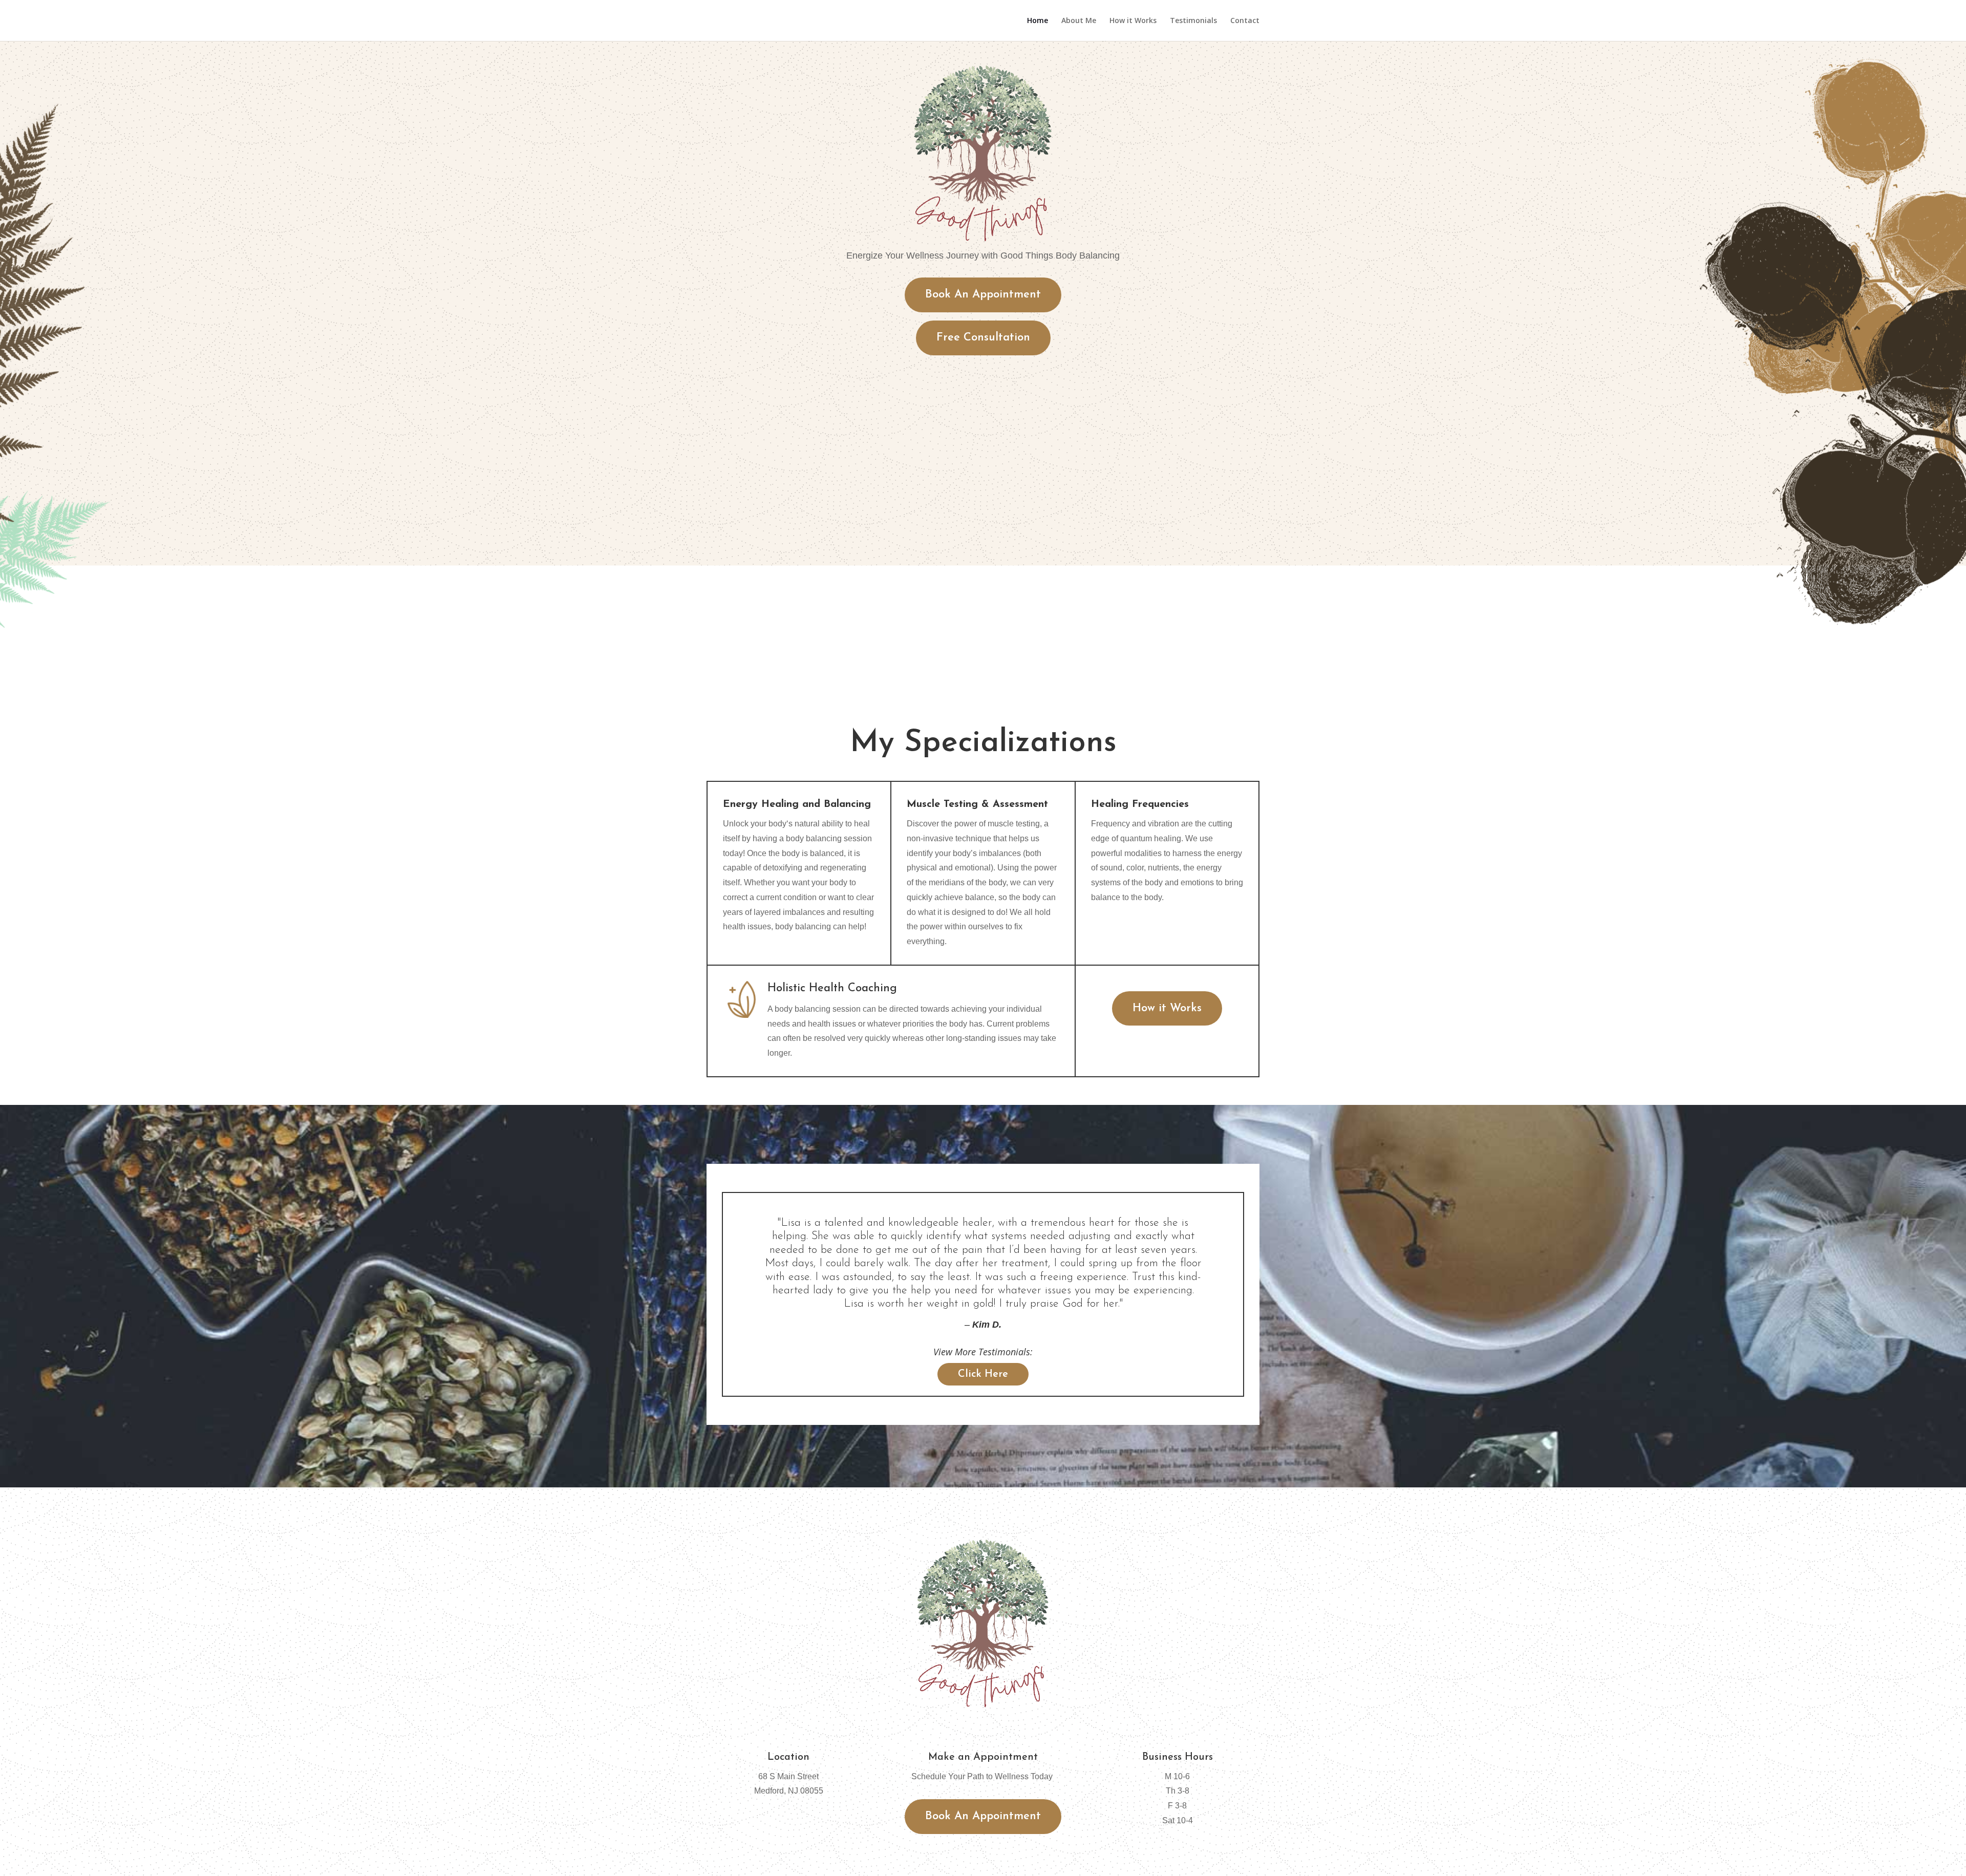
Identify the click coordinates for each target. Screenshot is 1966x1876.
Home (1038, 21)
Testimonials (1193, 21)
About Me (1079, 21)
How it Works (1133, 21)
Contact (1245, 21)
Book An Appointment (983, 295)
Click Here (983, 1374)
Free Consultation (983, 338)
